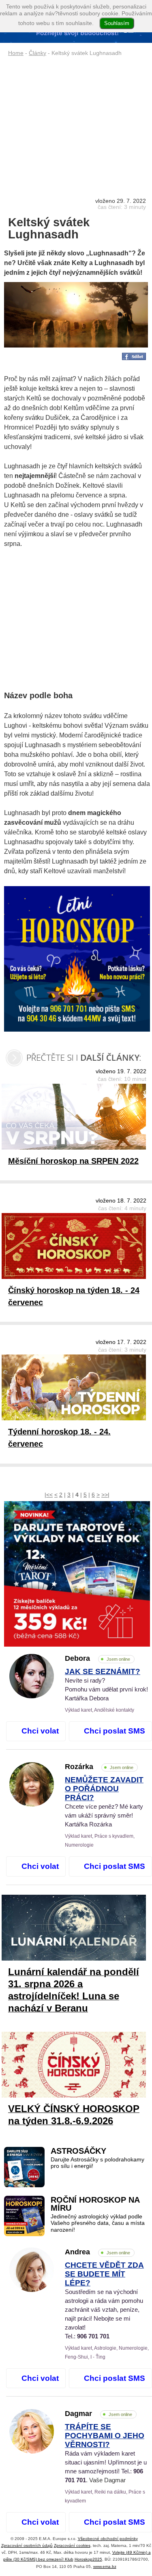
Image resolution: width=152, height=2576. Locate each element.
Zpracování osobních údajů (27, 2545)
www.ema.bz (105, 2567)
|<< (49, 1495)
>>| (105, 1495)
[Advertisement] (77, 119)
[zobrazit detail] (32, 1696)
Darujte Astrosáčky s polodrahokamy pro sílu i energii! (97, 2163)
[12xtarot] (77, 1574)
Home (16, 53)
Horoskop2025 (88, 2559)
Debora (97, 1658)
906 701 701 (93, 2336)
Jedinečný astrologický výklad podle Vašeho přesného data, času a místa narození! (98, 2223)
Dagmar (98, 2414)
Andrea (97, 2252)
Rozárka (99, 1767)
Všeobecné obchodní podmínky (108, 2539)
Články (37, 53)
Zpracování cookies (72, 2545)
